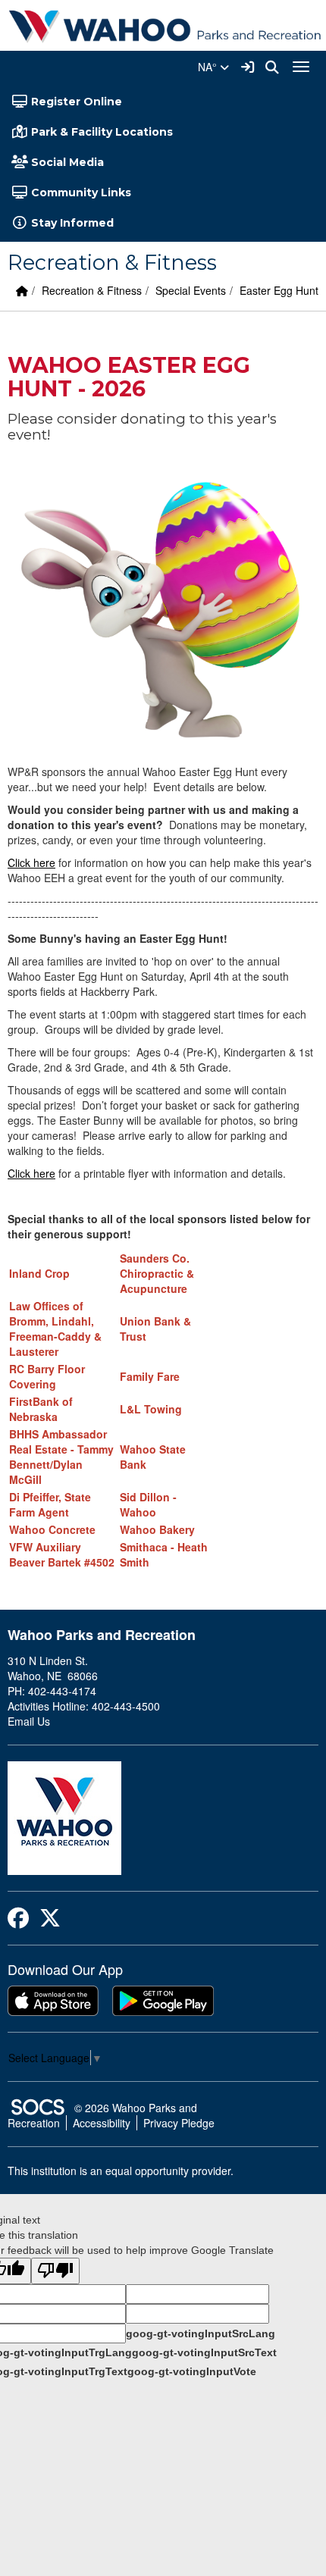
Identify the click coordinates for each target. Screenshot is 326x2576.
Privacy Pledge (179, 2123)
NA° (209, 67)
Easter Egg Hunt (279, 290)
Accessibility (102, 2123)
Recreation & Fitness (92, 290)
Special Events (191, 290)
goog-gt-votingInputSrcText (204, 2352)
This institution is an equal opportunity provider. (121, 2171)
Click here (31, 862)
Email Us (29, 1721)
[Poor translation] (55, 2271)
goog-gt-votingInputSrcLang (201, 2333)
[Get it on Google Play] (163, 2001)
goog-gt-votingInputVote (192, 2371)
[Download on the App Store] (53, 2001)
